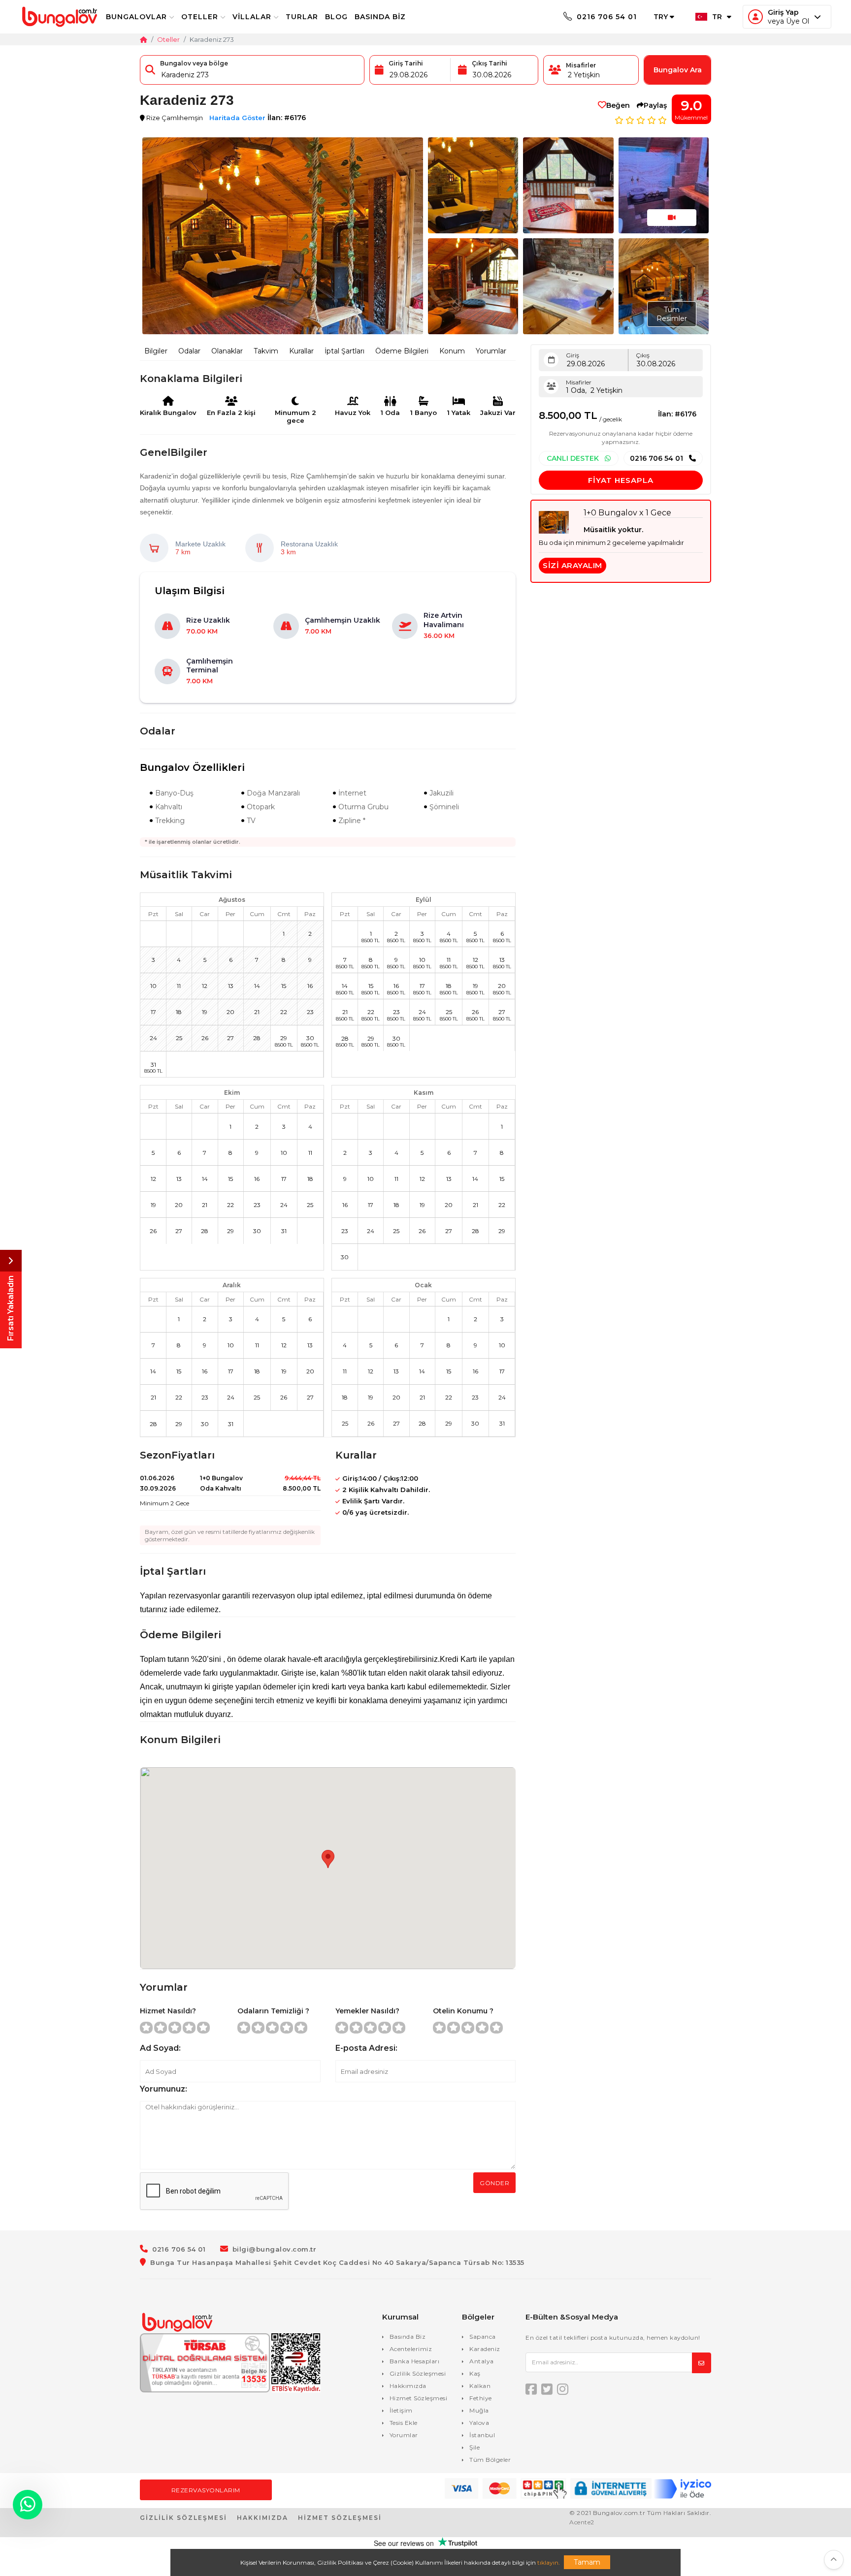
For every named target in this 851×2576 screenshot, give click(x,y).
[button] (834, 2560)
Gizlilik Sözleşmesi (418, 2373)
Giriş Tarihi (406, 63)
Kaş (475, 2373)
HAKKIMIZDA (262, 2518)
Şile (475, 2447)
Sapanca (483, 2337)
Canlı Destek (574, 458)
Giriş (573, 355)
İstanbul (482, 2435)
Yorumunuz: (164, 2089)
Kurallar (301, 351)
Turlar (302, 17)
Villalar (252, 17)
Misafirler (581, 65)
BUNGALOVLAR (136, 17)
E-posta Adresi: (366, 2048)
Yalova (479, 2423)
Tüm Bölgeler (490, 2460)
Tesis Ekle (404, 2423)
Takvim (266, 351)
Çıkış (643, 355)
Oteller (200, 17)
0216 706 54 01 (606, 17)
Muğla (479, 2410)
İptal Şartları (344, 351)
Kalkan (480, 2386)
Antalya (482, 2361)
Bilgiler (156, 351)
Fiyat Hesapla (621, 480)
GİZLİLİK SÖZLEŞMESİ (183, 2518)
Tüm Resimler (672, 314)
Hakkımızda (408, 2386)
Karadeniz (485, 2349)
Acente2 (582, 2522)
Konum (452, 351)
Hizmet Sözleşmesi (419, 2398)
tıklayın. (549, 2562)
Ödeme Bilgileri (402, 351)
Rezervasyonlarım (206, 2490)
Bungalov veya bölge (194, 63)
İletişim (401, 2410)
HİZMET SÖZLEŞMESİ (340, 2518)
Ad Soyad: (160, 2048)
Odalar (189, 351)
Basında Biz (380, 17)
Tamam (587, 2562)
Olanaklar (227, 351)
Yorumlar (491, 351)
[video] (672, 218)
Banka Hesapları (415, 2361)
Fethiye (481, 2398)
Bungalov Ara (678, 70)
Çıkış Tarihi (490, 63)
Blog (336, 17)
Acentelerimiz (411, 2349)
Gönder (494, 2183)
